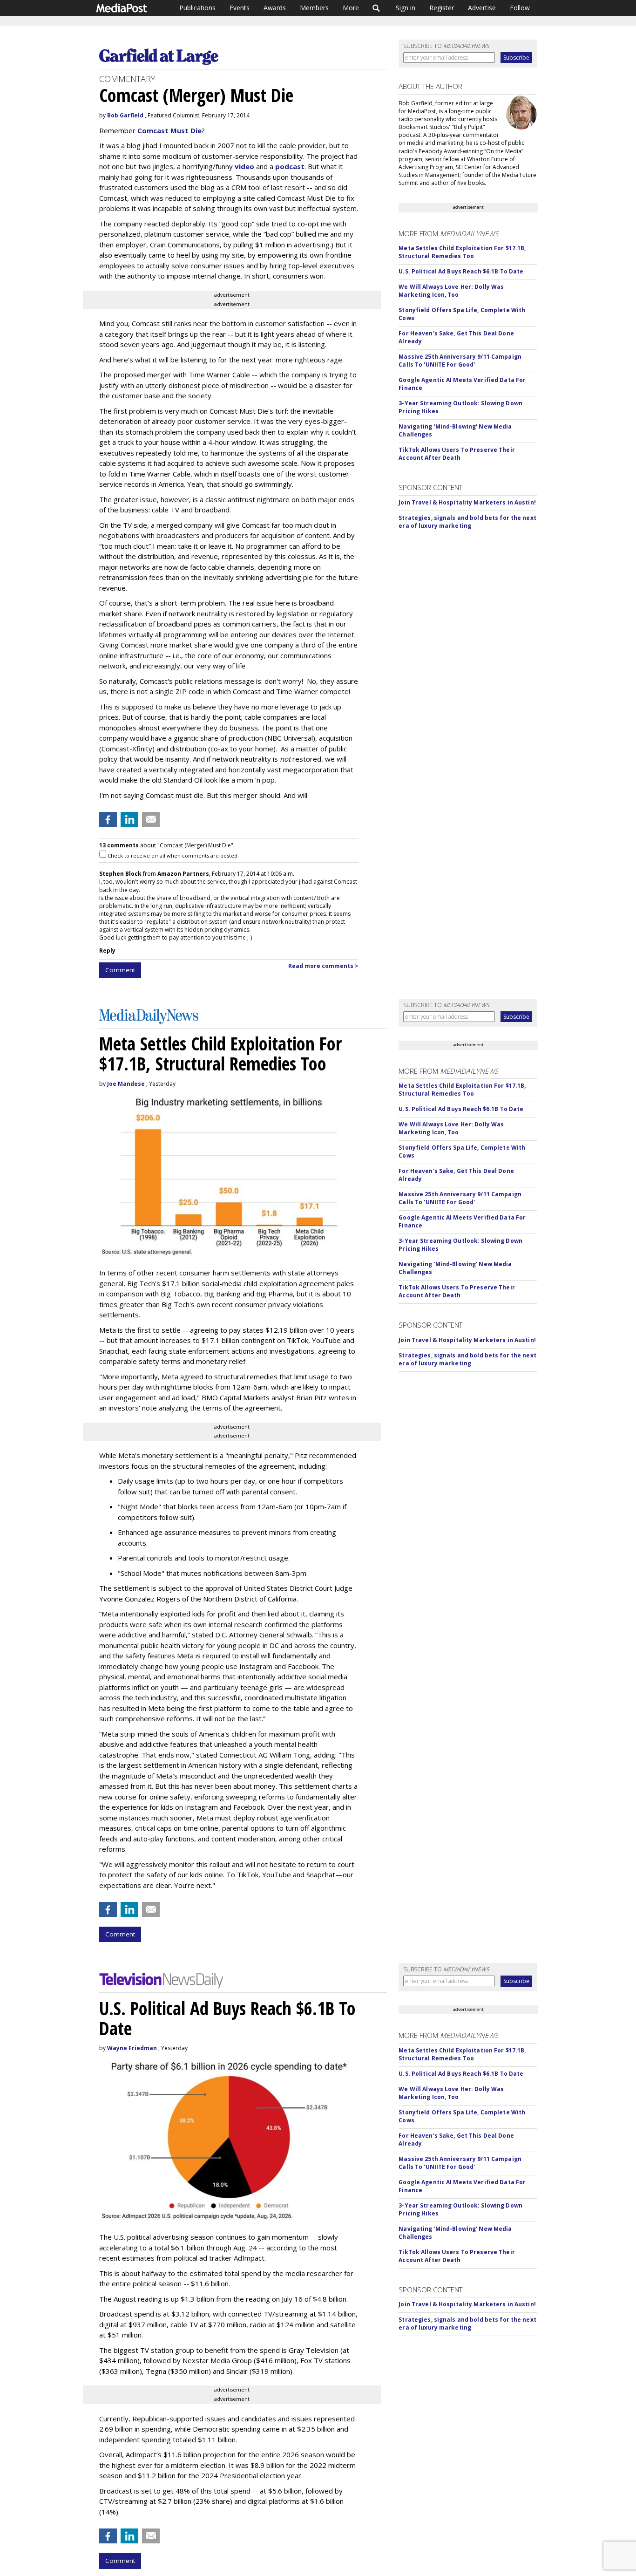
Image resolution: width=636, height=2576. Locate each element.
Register (442, 8)
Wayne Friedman (132, 2048)
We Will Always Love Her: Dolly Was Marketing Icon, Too (451, 291)
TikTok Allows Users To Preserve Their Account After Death (457, 454)
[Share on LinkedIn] (129, 819)
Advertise (482, 8)
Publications (197, 8)
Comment (120, 970)
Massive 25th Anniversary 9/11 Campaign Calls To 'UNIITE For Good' (460, 361)
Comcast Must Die (169, 130)
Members (314, 8)
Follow (520, 8)
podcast (290, 166)
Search (376, 8)
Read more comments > (323, 966)
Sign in (406, 8)
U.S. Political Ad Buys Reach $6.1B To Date (461, 271)
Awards (275, 8)
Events (240, 8)
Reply (107, 951)
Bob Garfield (125, 115)
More (351, 8)
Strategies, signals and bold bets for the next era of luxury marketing (467, 522)
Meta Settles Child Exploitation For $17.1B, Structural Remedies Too (462, 252)
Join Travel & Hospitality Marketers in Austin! (467, 502)
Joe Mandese (126, 1084)
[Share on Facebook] (108, 819)
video (244, 166)
